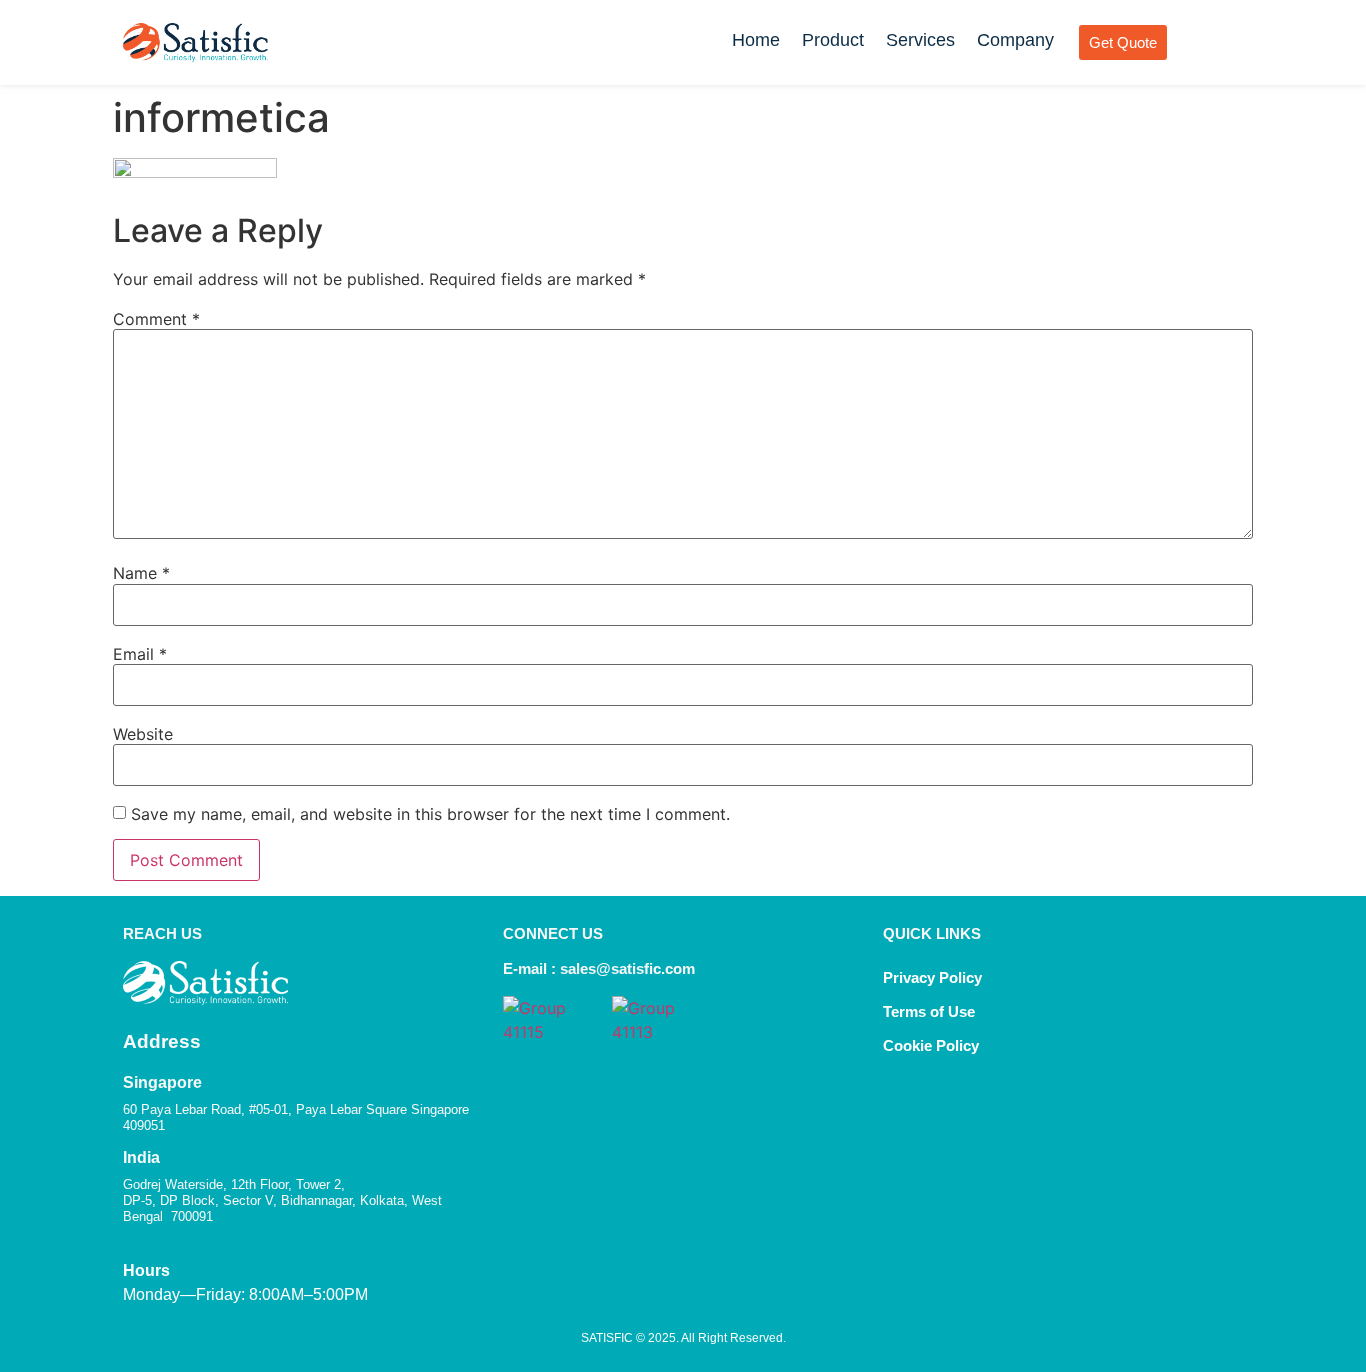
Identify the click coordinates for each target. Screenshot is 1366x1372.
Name (141, 573)
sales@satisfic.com (627, 968)
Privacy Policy (932, 977)
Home (756, 40)
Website (143, 734)
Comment (156, 319)
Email (140, 654)
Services (920, 40)
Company (1015, 40)
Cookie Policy (933, 1045)
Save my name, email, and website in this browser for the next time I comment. (430, 814)
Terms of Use (929, 1011)
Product (833, 40)
